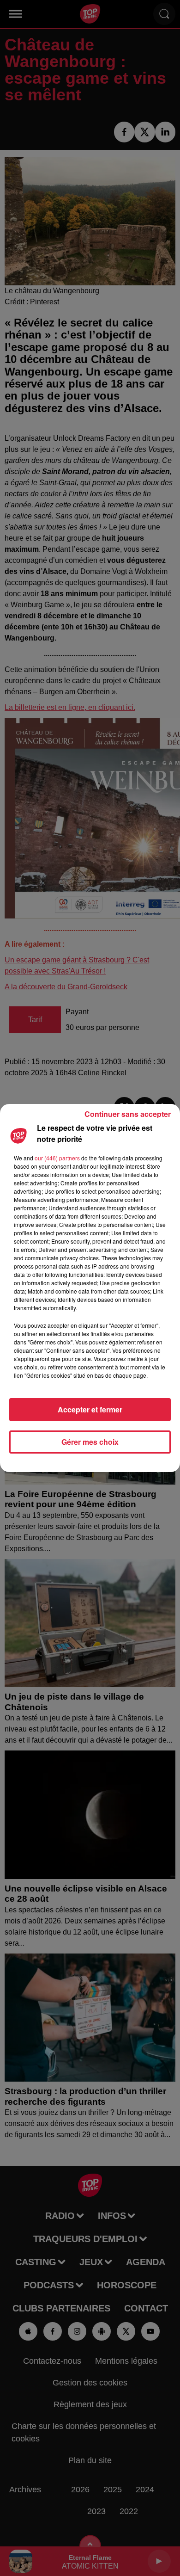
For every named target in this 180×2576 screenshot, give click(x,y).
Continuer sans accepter (128, 1114)
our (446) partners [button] (57, 1158)
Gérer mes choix (90, 1442)
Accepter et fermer (90, 1409)
